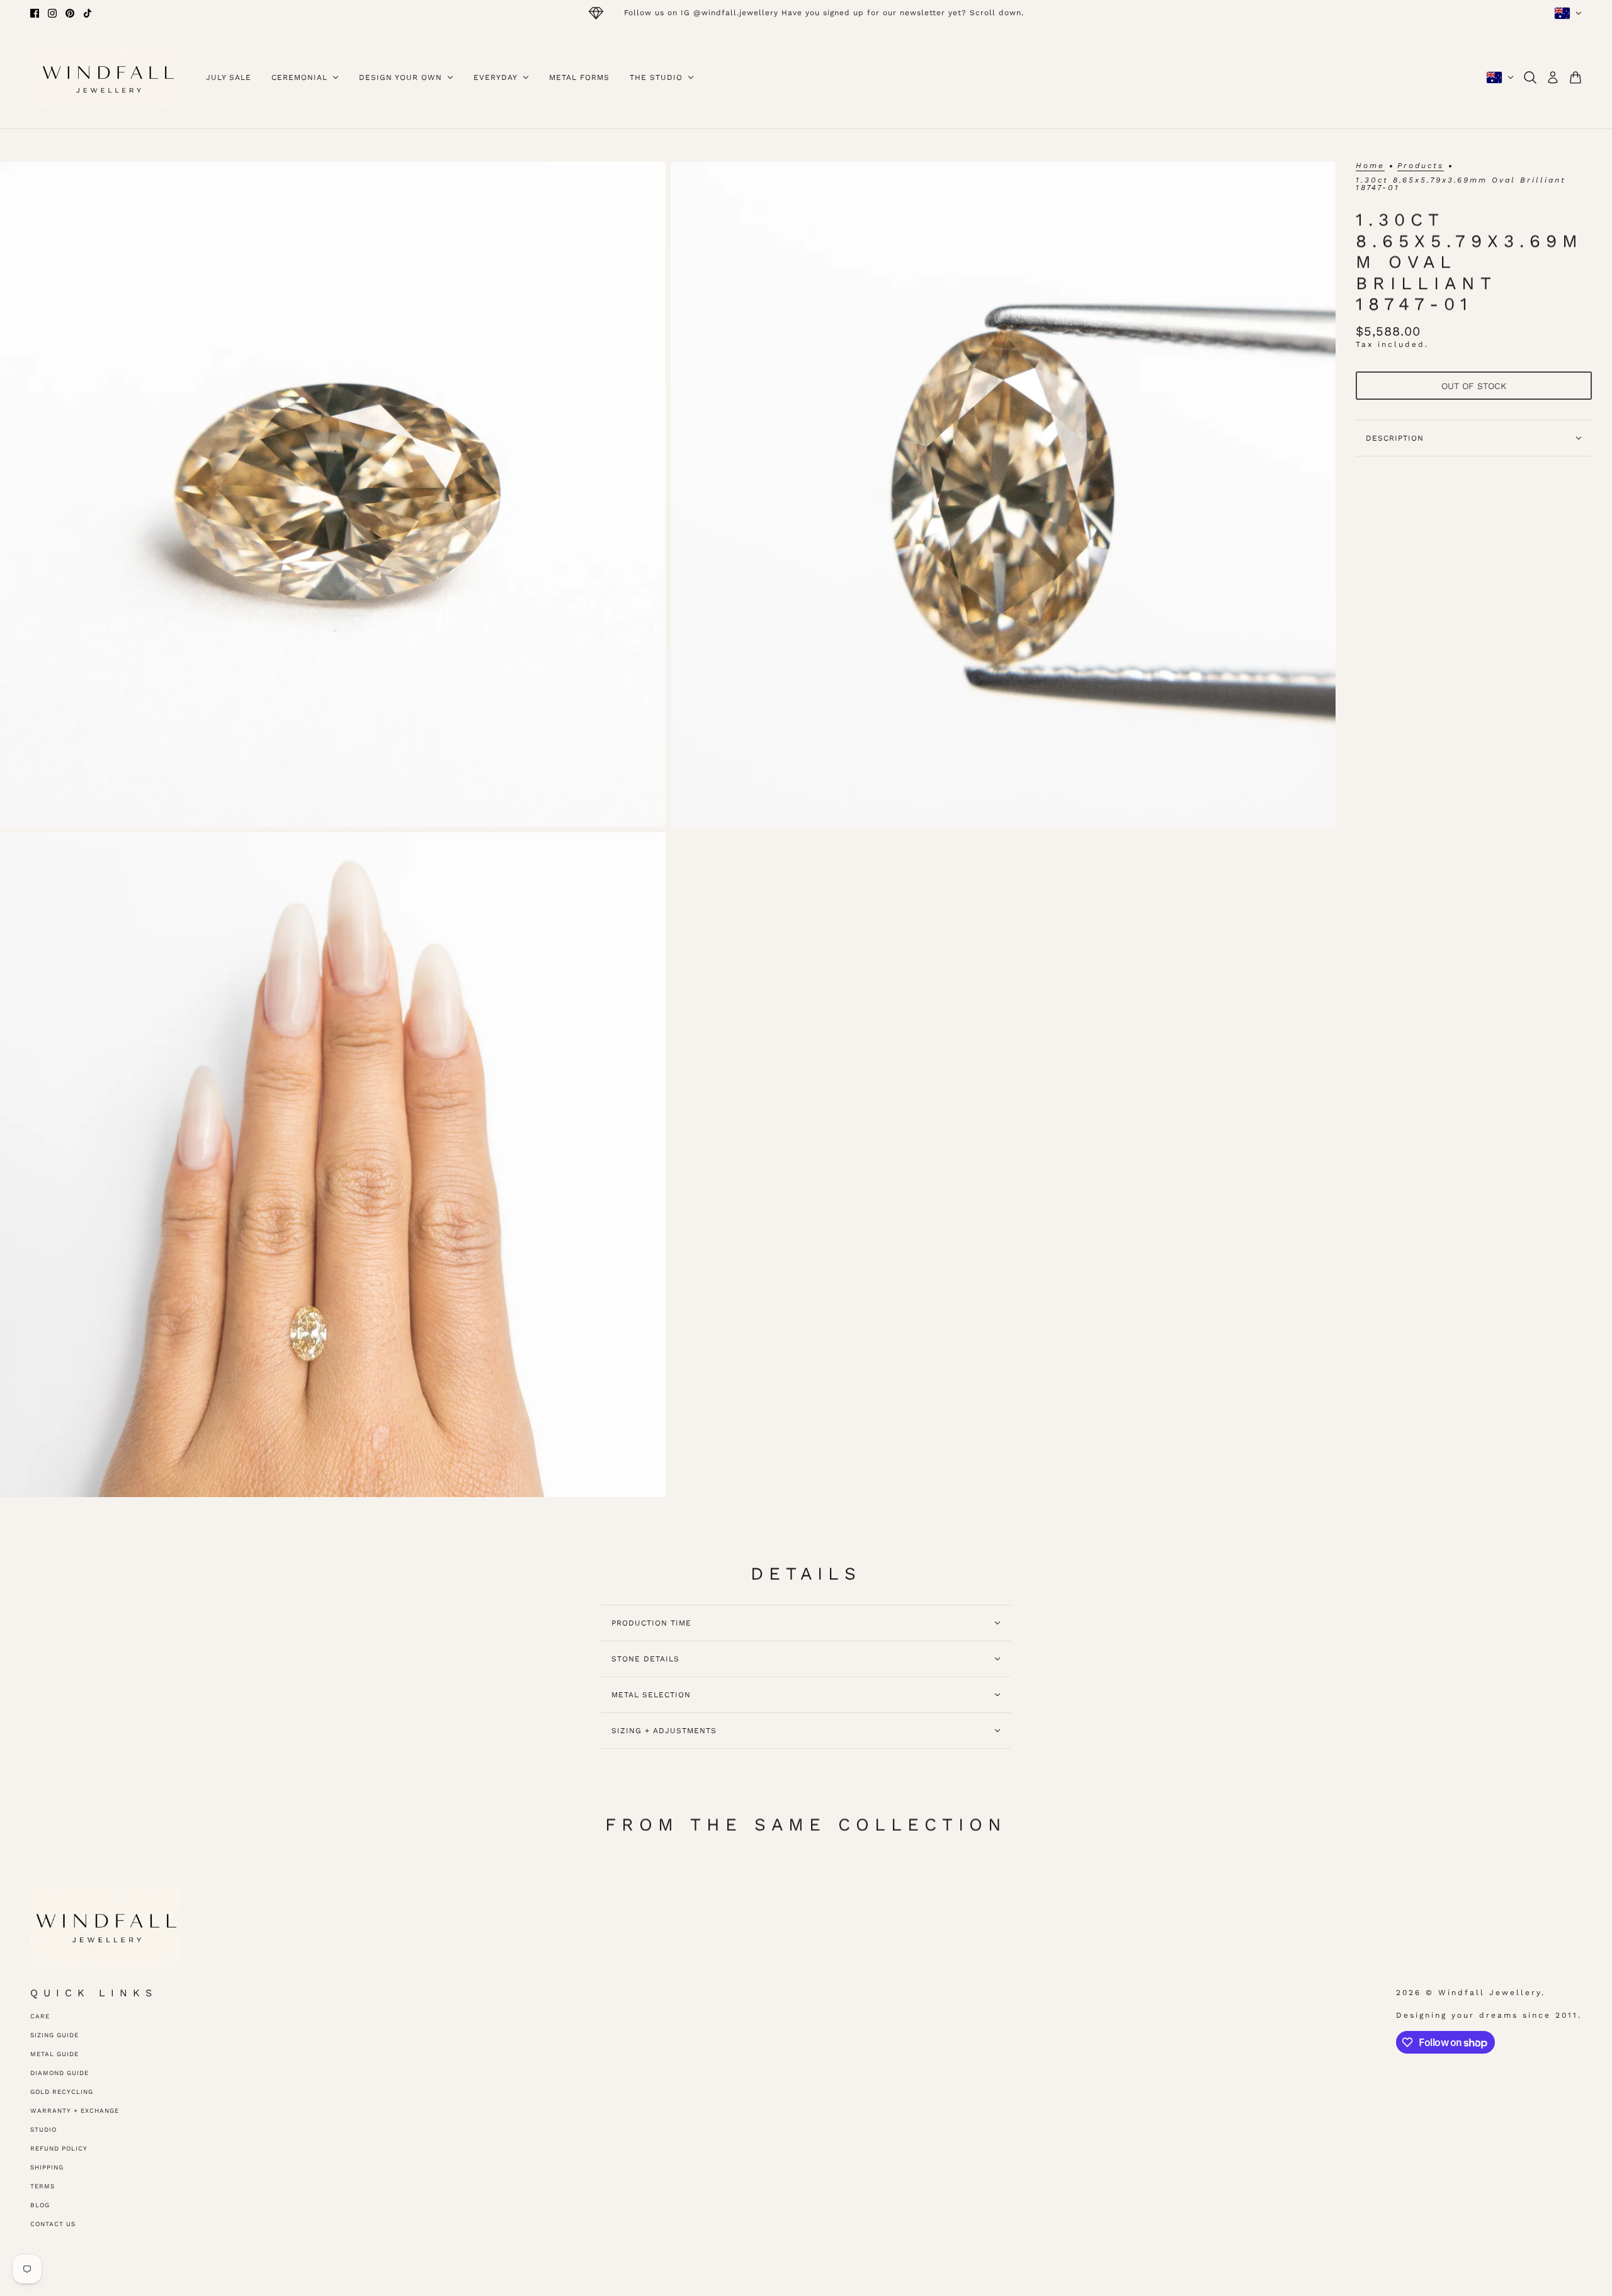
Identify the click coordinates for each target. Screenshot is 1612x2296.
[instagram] (52, 13)
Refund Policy (59, 2148)
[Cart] (1575, 77)
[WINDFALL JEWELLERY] (108, 77)
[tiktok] (88, 13)
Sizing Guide (54, 2035)
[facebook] (35, 13)
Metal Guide (54, 2054)
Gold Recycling (62, 2092)
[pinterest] (70, 13)
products (1421, 166)
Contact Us (53, 2224)
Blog (40, 2205)
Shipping (47, 2167)
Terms (43, 2186)
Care (40, 2016)
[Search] (1530, 77)
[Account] (1553, 77)
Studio (43, 2129)
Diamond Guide (60, 2073)
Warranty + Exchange (75, 2111)
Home (1370, 166)
